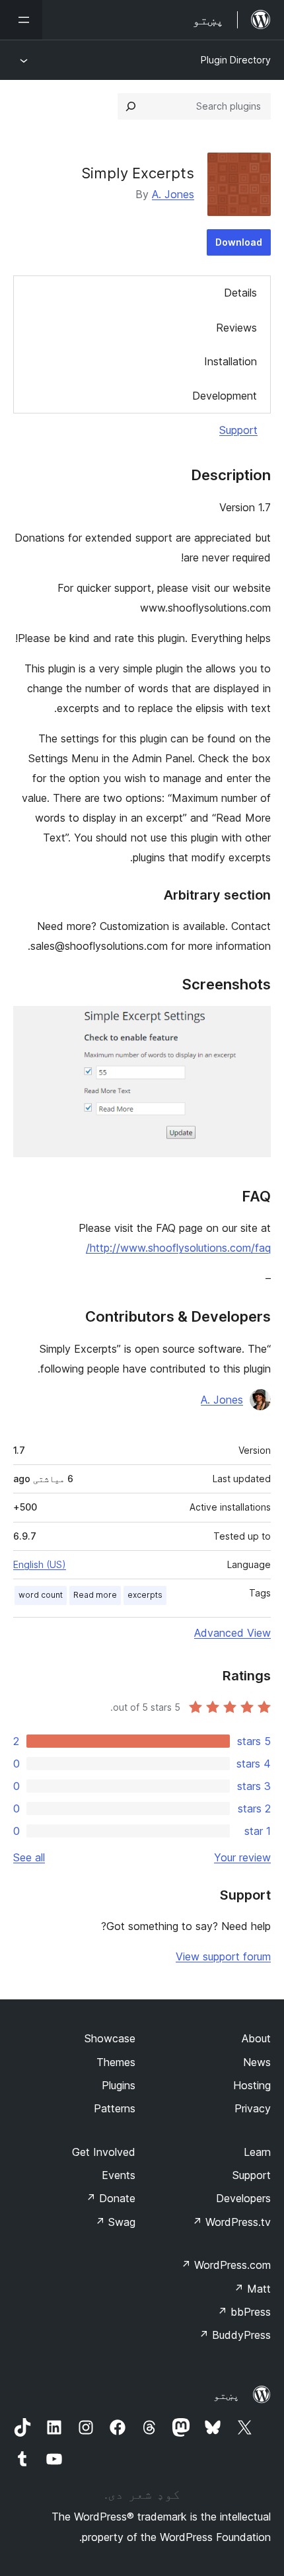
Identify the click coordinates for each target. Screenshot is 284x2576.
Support (238, 430)
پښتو (227, 2395)
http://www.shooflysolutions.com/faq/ (178, 1248)
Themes (116, 2062)
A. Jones (173, 194)
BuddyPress (235, 2335)
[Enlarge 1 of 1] (253, 1024)
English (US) (40, 1564)
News (257, 2062)
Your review (242, 1857)
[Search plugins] (131, 106)
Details (240, 293)
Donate (111, 2198)
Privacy (253, 2108)
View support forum (223, 1956)
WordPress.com (226, 2265)
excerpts (145, 1595)
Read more (95, 1595)
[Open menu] (21, 20)
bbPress (244, 2312)
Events (119, 2175)
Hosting (252, 2085)
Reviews (236, 328)
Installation (231, 361)
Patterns (115, 2108)
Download (239, 242)
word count (41, 1595)
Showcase (110, 2038)
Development (225, 396)
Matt (252, 2289)
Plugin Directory (236, 60)
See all (29, 1857)
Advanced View (232, 1633)
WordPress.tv (231, 2222)
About (256, 2038)
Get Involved (104, 2152)
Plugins (119, 2085)
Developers (243, 2198)
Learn (257, 2152)
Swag (115, 2222)
